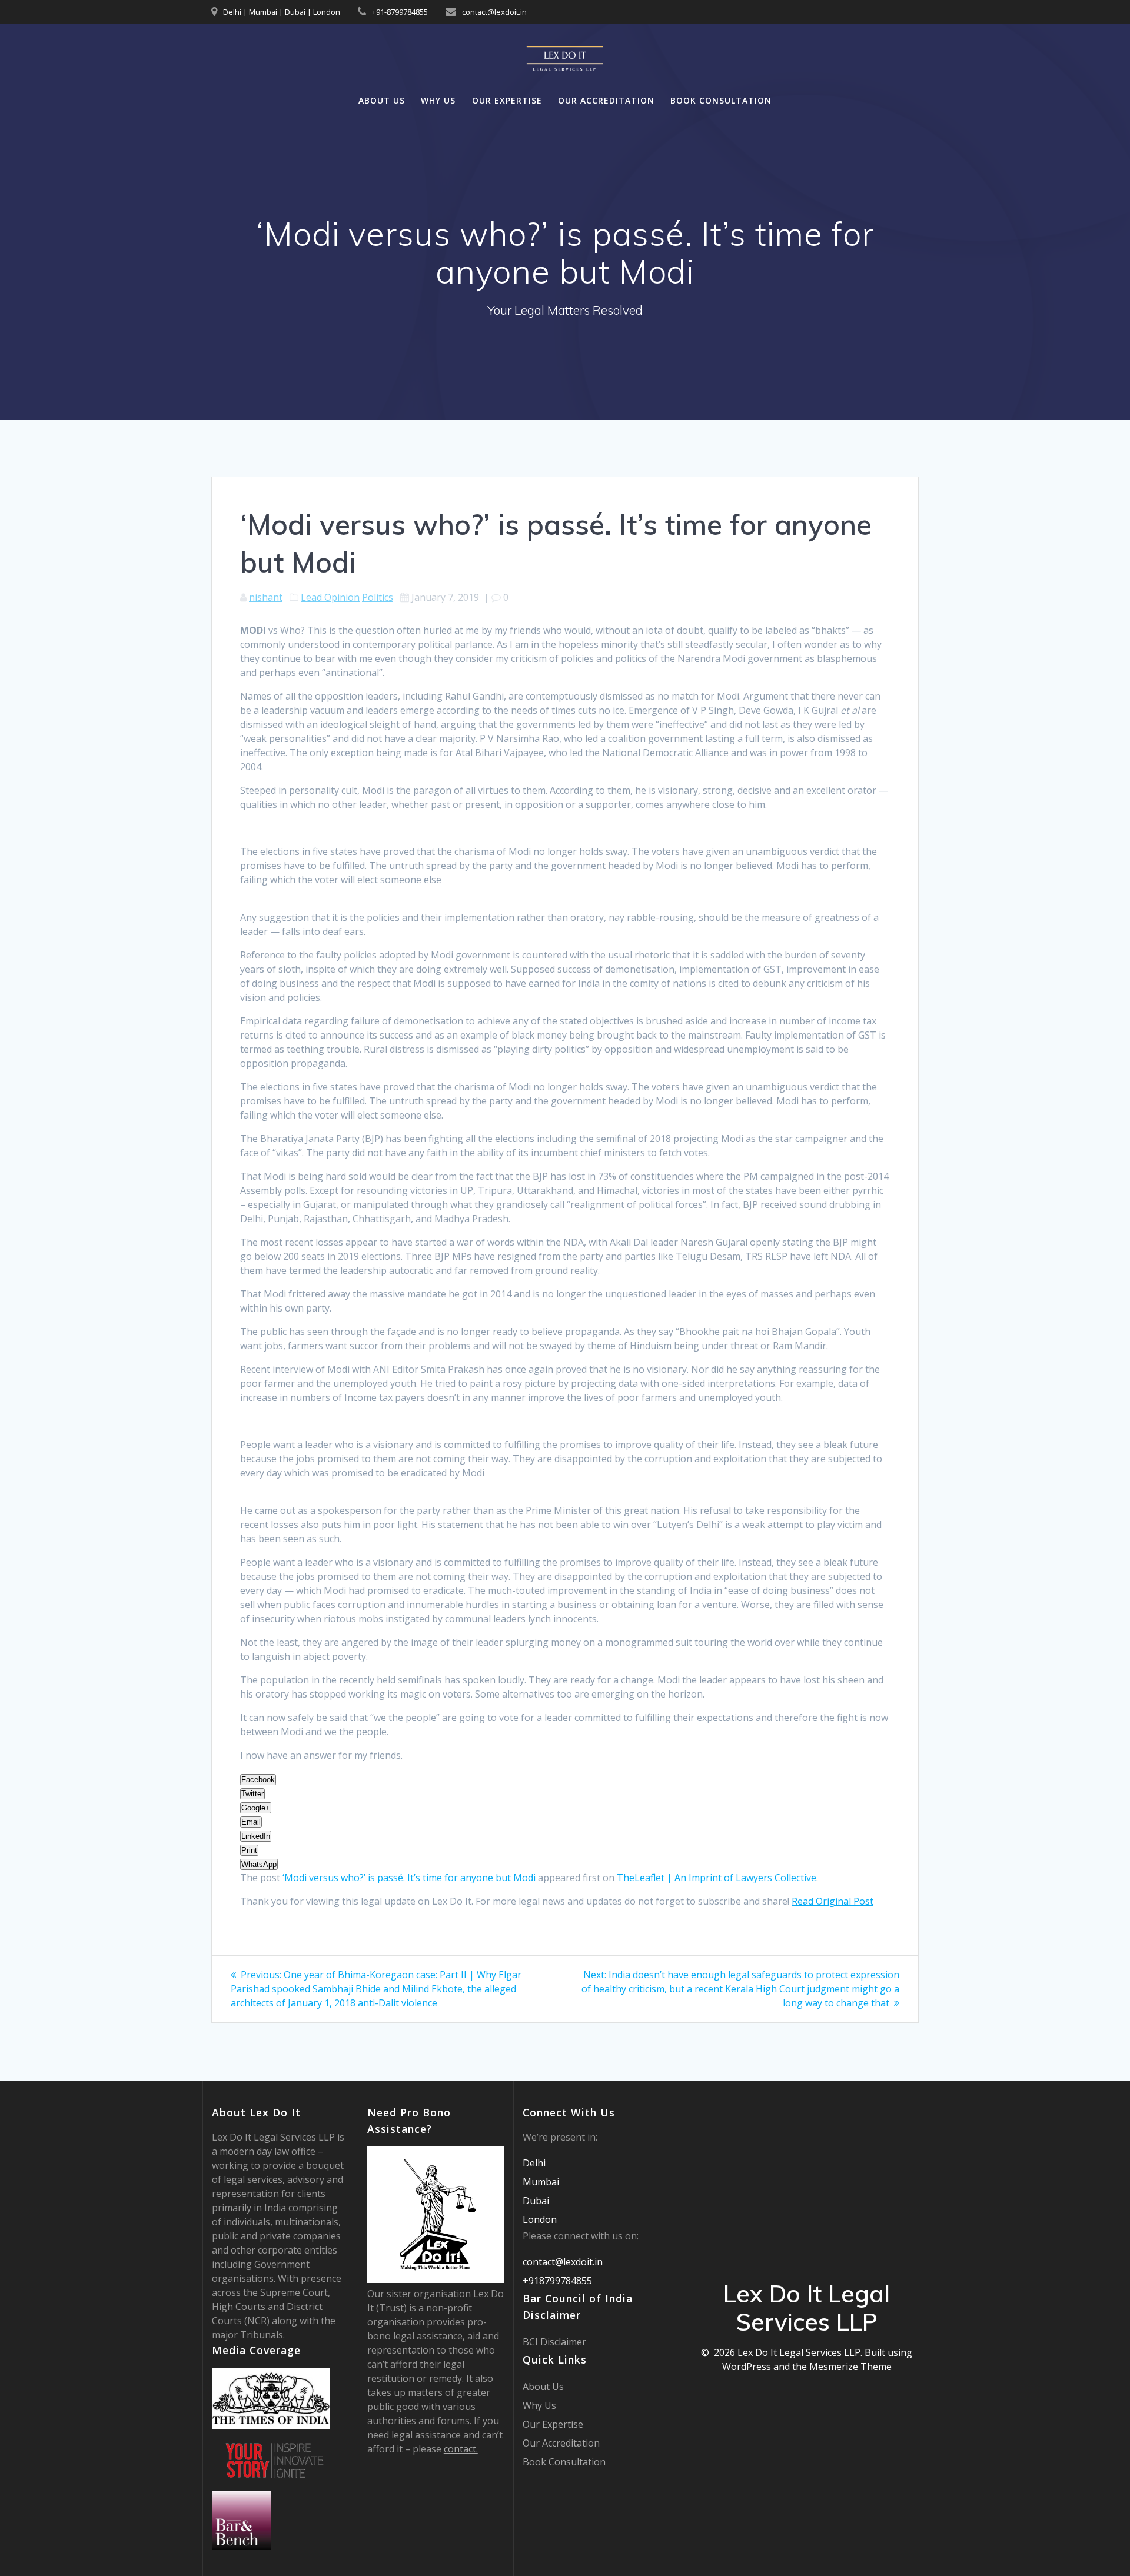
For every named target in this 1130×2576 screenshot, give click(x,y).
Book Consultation (721, 100)
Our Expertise (507, 100)
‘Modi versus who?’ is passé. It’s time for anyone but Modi (409, 1878)
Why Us (438, 100)
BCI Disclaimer (554, 2342)
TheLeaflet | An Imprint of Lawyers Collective (717, 1878)
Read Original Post (832, 1901)
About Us (382, 100)
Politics (378, 597)
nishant (266, 597)
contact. (461, 2449)
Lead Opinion (330, 597)
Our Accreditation (606, 100)
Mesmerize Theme (850, 2367)
